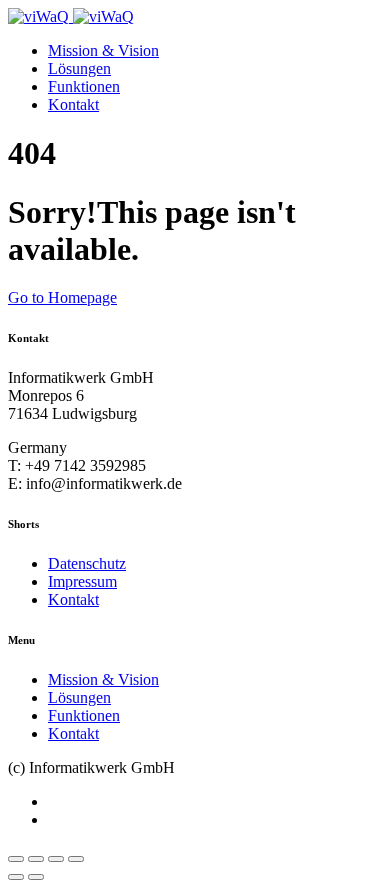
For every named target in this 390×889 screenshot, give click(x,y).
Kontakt (73, 104)
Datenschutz (87, 563)
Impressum (82, 581)
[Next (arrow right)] (36, 877)
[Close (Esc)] (16, 859)
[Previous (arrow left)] (16, 877)
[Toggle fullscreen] (56, 859)
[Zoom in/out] (76, 859)
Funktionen (84, 86)
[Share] (36, 859)
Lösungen (79, 68)
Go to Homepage (62, 297)
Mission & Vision (103, 50)
